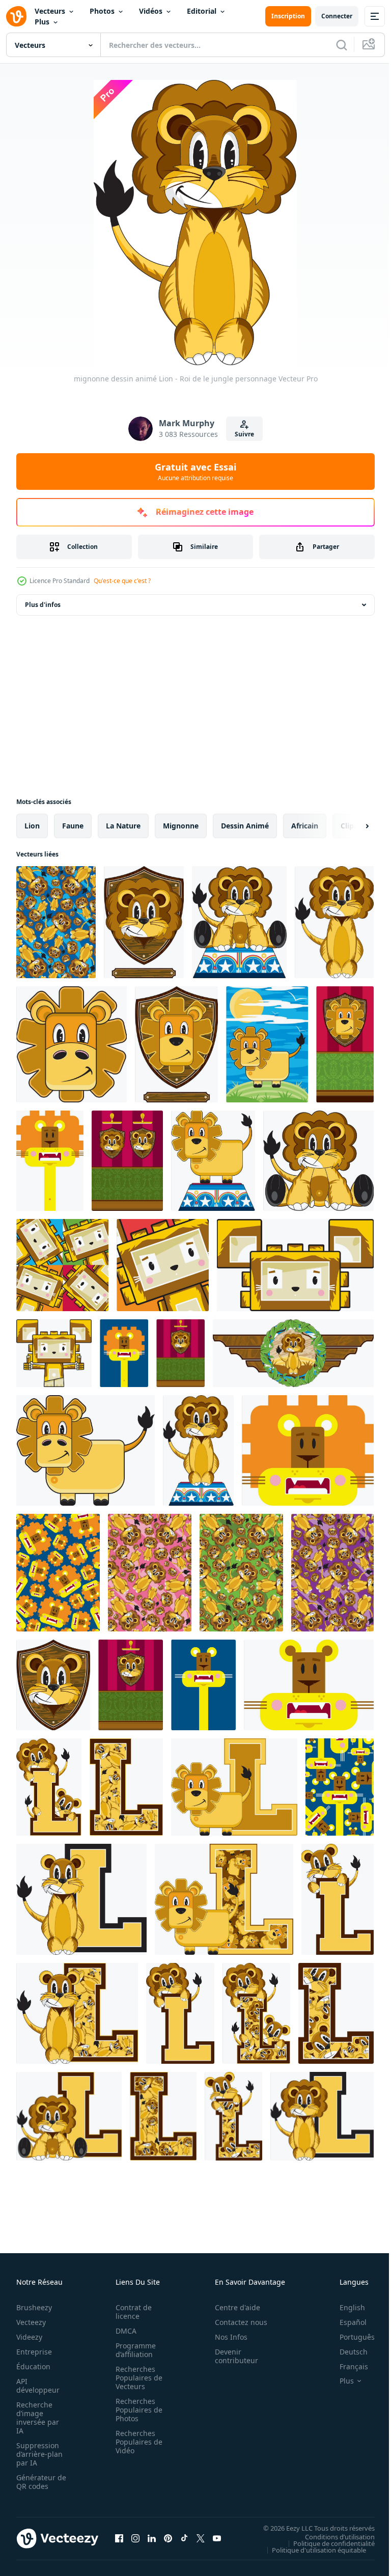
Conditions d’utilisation (332, 2536)
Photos (102, 11)
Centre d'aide (232, 2307)
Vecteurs (50, 11)
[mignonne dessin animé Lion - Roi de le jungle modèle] (58, 1573)
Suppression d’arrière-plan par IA (39, 2454)
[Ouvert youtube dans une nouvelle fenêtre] (217, 2538)
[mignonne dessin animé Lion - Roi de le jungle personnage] (334, 922)
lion (32, 826)
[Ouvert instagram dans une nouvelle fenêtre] (135, 2538)
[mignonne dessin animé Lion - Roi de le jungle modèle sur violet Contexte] (332, 1573)
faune (73, 826)
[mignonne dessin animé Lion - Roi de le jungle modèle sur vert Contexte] (241, 1573)
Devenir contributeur (231, 2356)
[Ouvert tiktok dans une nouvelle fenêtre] (184, 2538)
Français (346, 2366)
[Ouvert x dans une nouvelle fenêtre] (201, 2538)
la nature (123, 826)
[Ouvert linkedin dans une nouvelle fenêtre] (152, 2538)
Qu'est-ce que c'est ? (122, 581)
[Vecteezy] (16, 16)
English (345, 2307)
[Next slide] (351, 826)
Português (350, 2337)
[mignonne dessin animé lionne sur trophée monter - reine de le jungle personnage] (53, 1685)
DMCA (123, 2331)
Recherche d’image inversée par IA (38, 2418)
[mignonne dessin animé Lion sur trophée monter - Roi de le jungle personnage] (144, 922)
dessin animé (245, 826)
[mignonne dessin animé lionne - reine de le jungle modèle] (340, 1787)
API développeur (38, 2386)
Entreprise (34, 2352)
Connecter (337, 16)
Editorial (202, 11)
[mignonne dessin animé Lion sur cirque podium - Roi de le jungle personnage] (239, 922)
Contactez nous (235, 2322)
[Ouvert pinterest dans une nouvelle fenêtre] (168, 2538)
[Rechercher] (342, 45)
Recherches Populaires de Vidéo (136, 2442)
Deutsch (346, 2352)
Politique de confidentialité (326, 2543)
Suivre (244, 434)
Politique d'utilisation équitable (311, 2550)
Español (345, 2322)
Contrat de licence (131, 2312)
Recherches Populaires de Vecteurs (136, 2378)
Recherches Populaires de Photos (136, 2410)
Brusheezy (34, 2307)
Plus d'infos (43, 605)
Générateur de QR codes (38, 2482)
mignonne (181, 826)
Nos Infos (226, 2337)
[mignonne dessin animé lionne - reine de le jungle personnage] (203, 1685)
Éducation (33, 2366)
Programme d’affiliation (133, 2350)
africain (305, 826)
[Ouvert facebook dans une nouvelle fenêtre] (119, 2538)
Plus (42, 22)
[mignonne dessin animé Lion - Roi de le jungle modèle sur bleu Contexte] (56, 922)
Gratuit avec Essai (195, 472)
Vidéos (151, 11)
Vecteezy (31, 2322)
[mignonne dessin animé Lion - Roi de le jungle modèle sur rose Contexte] (150, 1573)
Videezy (29, 2337)
